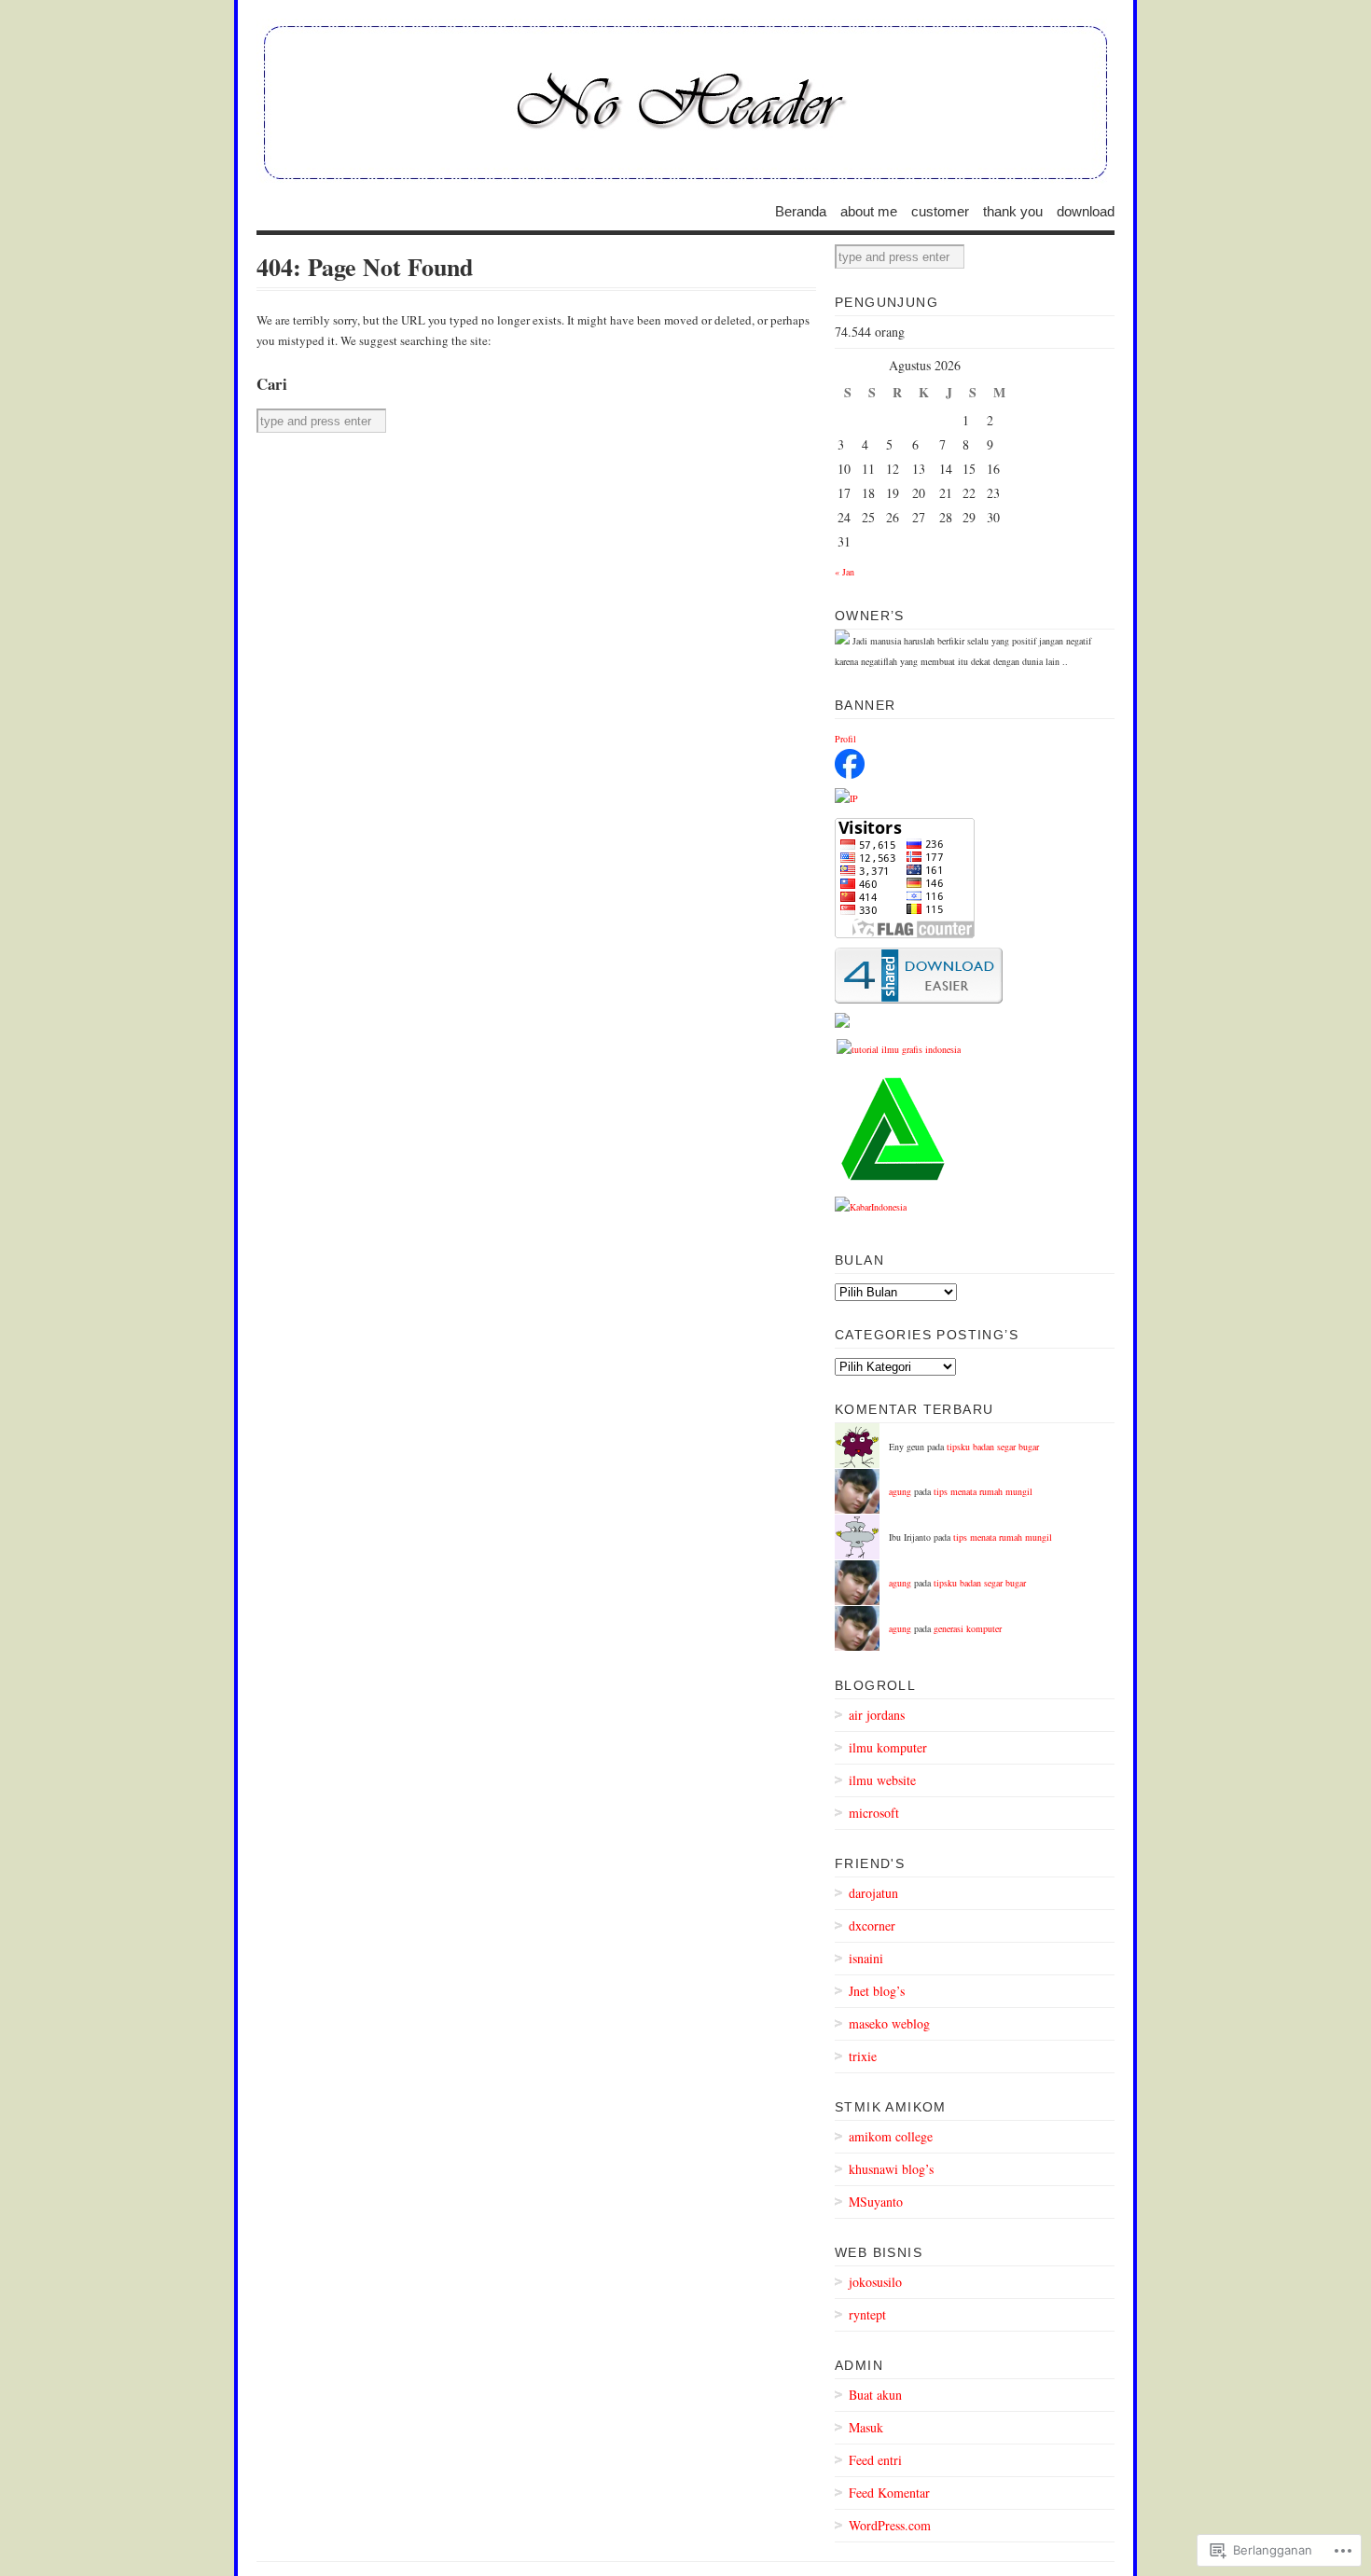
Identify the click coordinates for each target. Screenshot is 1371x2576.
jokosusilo (875, 2282)
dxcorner (872, 1925)
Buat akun (875, 2395)
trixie (863, 2056)
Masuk (866, 2427)
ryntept (867, 2314)
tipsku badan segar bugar (993, 1447)
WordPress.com (890, 2525)
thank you (1013, 210)
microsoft (874, 1813)
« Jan (845, 572)
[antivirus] (893, 1184)
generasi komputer (968, 1628)
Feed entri (875, 2460)
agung (900, 1491)
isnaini (866, 1958)
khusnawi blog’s (891, 2169)
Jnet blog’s (877, 1991)
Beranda (801, 210)
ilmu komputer (888, 1747)
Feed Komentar (889, 2493)
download (1086, 210)
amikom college (891, 2136)
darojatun (873, 1893)
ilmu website (882, 1780)
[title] (850, 775)
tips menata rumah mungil (983, 1491)
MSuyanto (876, 2202)
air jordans (877, 1715)
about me (869, 210)
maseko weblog (889, 2023)
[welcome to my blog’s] (685, 103)
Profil (845, 739)
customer (940, 210)
